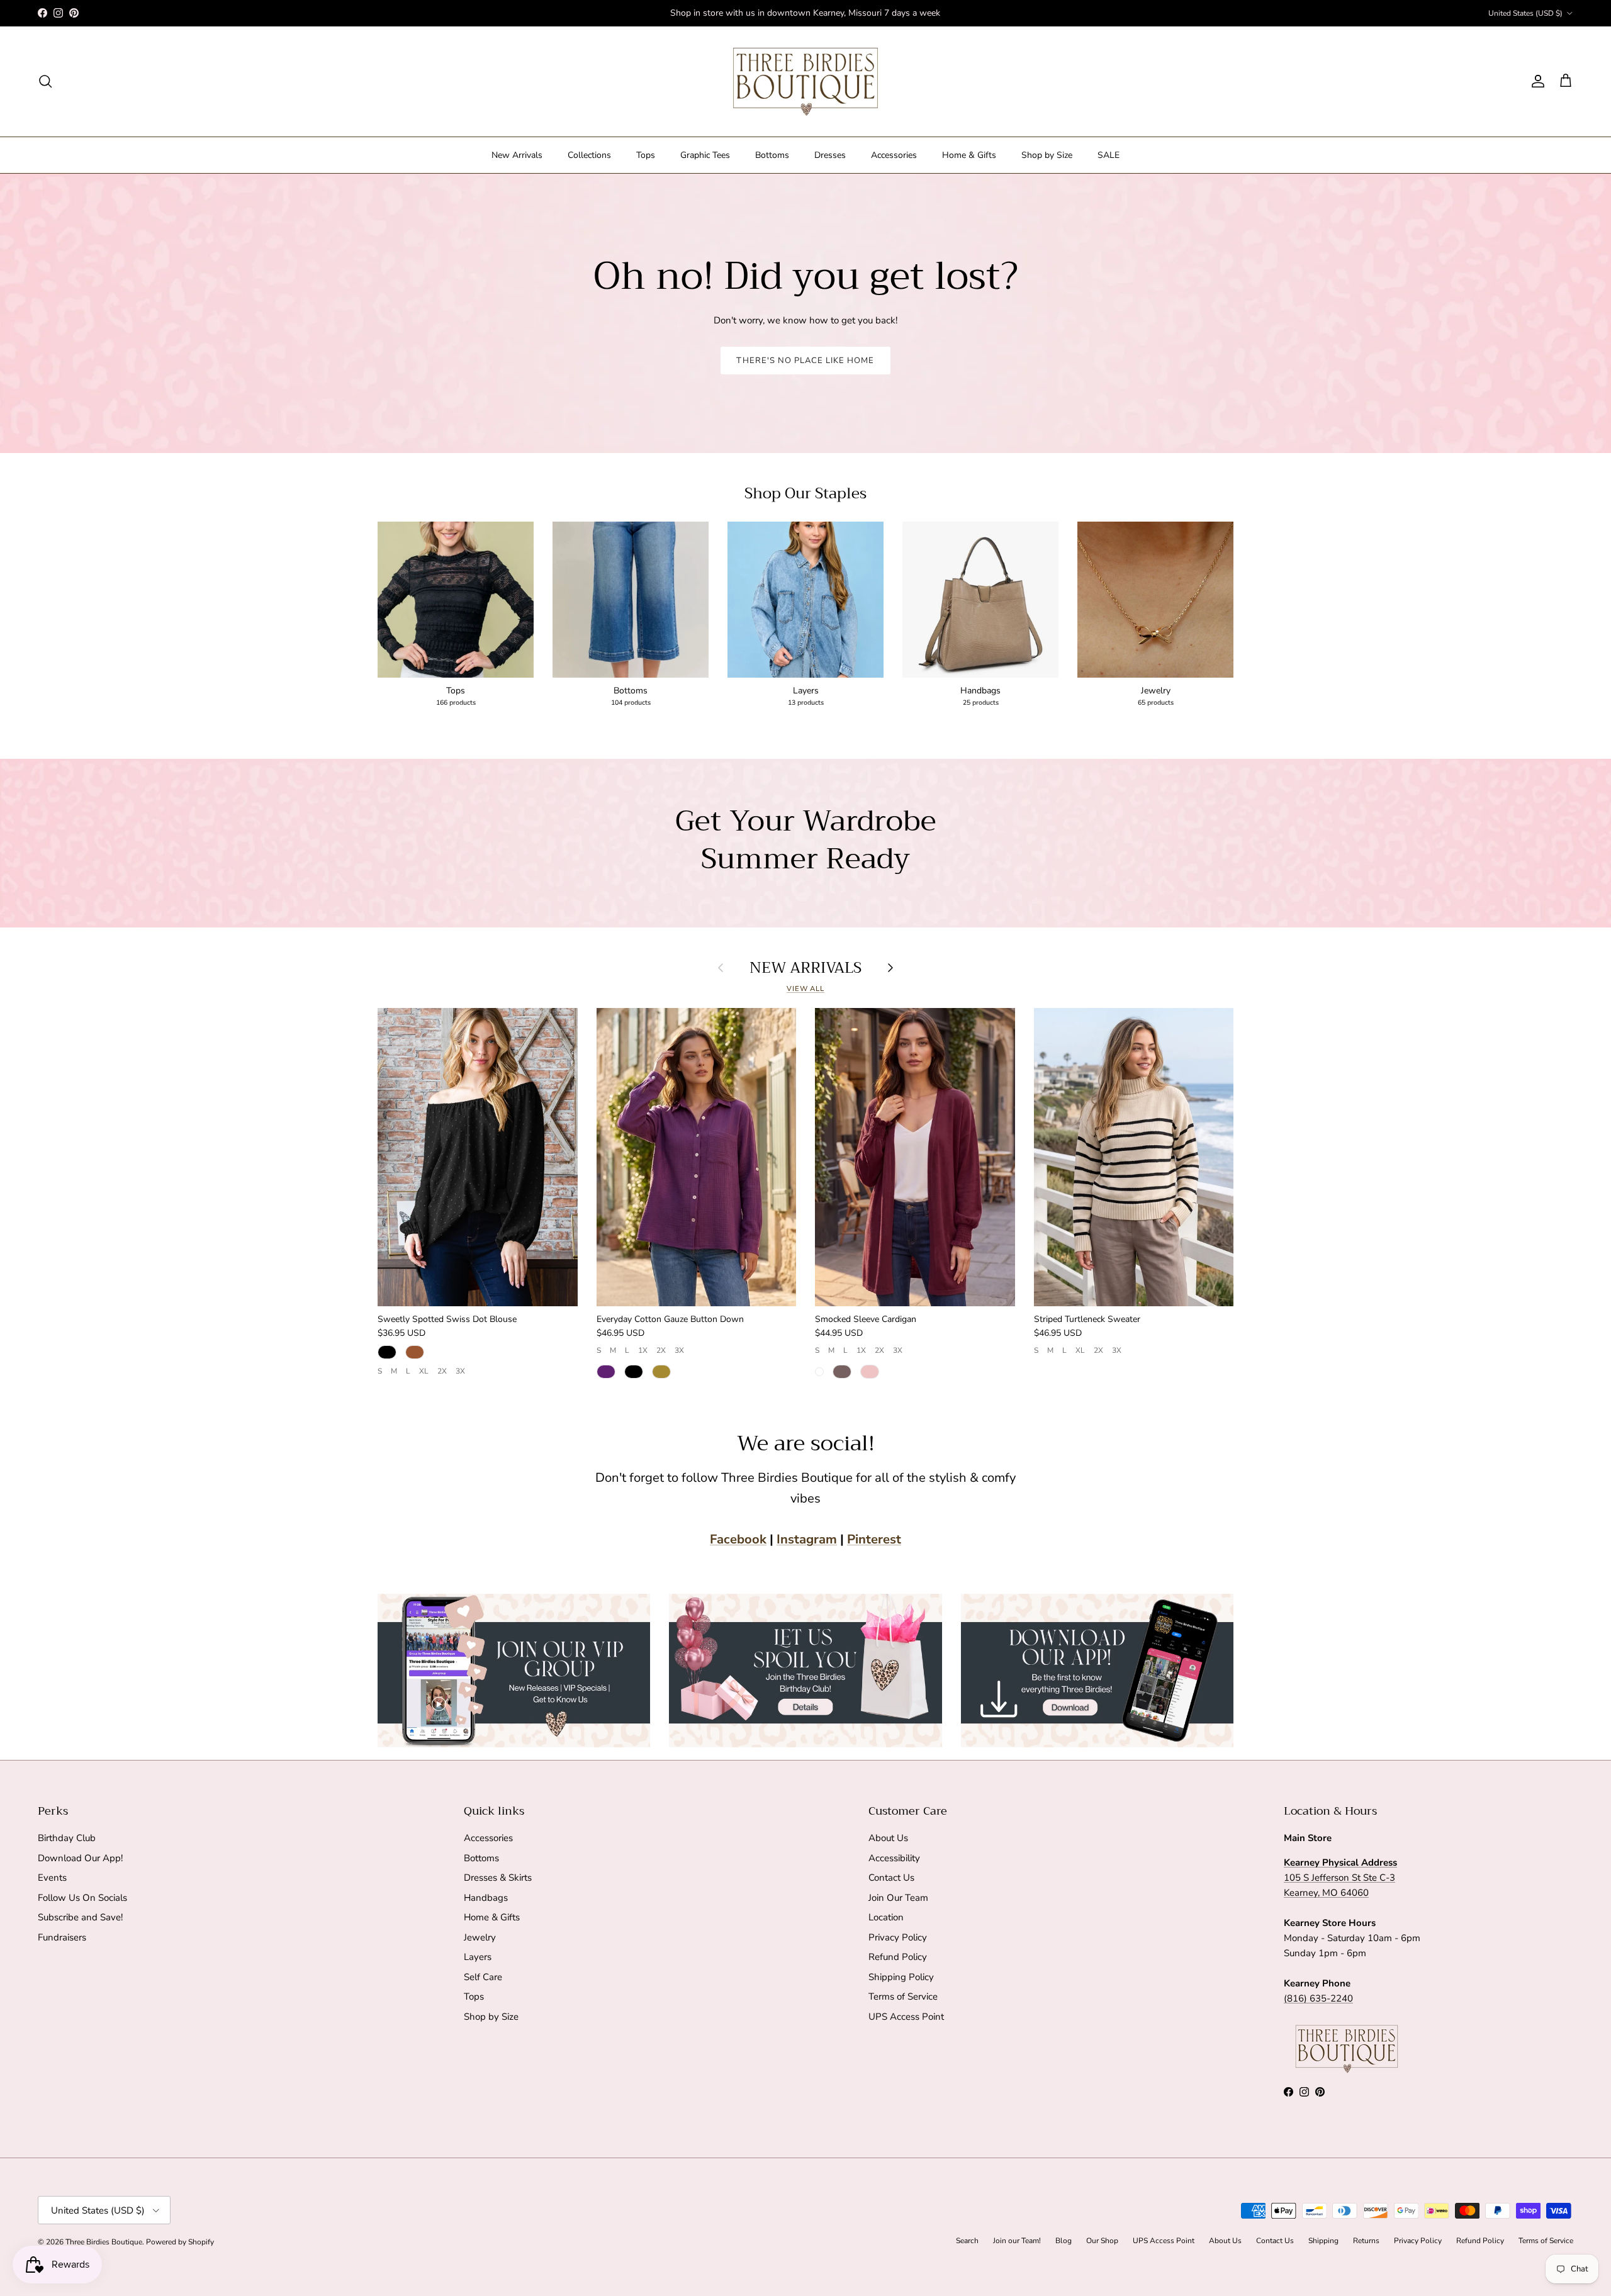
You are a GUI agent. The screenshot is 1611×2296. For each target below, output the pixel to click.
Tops (646, 155)
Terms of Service (903, 1996)
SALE (1109, 155)
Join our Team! (1017, 2241)
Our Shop (1102, 2241)
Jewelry (480, 1937)
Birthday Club (67, 1838)
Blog (1064, 2241)
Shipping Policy (901, 1977)
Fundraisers (62, 1937)
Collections (589, 155)
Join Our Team (898, 1898)
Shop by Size (1047, 155)
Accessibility (894, 1858)
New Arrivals (517, 155)
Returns (1366, 2241)
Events (52, 1878)
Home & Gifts (969, 155)
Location (886, 1917)
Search (967, 2241)
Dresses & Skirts (498, 1878)
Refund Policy (898, 1957)
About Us (888, 1838)
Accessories (894, 155)
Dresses (830, 155)
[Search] (45, 81)
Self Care (483, 1977)
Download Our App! (80, 1858)
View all (805, 989)
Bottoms (772, 155)
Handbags (486, 1898)
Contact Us (891, 1878)
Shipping (1323, 2241)
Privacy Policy (898, 1937)
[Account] (1535, 81)
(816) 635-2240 (1318, 1998)
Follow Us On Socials (82, 1898)
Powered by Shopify (180, 2242)
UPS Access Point (906, 2017)
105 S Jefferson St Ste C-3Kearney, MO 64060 (1340, 1878)
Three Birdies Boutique (104, 2242)
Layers (478, 1957)
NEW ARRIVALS (805, 968)
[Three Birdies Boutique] (805, 81)
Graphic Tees (705, 155)
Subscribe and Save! (80, 1917)
